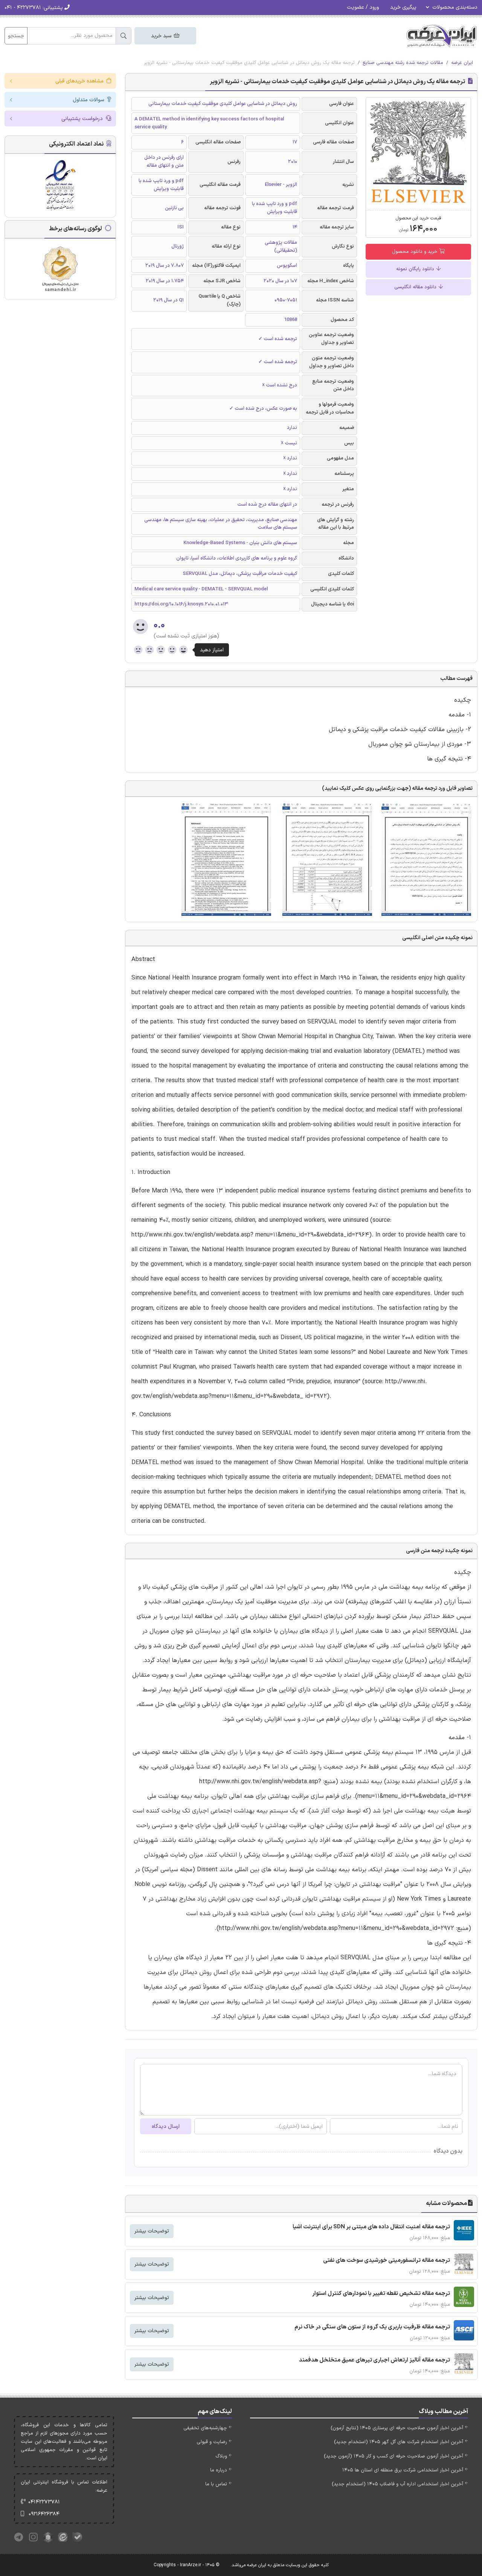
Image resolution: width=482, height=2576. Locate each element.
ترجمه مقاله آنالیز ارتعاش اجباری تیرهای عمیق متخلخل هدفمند (374, 2360)
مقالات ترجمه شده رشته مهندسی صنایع (403, 63)
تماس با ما (216, 2484)
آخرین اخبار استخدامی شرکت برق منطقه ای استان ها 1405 (403, 2470)
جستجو (16, 36)
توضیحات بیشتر (152, 2231)
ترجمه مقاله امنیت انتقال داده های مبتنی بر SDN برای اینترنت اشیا (371, 2227)
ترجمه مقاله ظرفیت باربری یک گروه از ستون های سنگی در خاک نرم (372, 2327)
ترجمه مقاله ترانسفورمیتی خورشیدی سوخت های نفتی (387, 2260)
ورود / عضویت (363, 7)
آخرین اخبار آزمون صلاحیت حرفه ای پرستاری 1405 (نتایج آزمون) (397, 2428)
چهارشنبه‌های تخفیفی (205, 2428)
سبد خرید (162, 36)
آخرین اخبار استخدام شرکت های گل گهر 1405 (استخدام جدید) (399, 2442)
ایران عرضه (462, 63)
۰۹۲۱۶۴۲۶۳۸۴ (44, 2514)
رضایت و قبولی (212, 2442)
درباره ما (219, 2470)
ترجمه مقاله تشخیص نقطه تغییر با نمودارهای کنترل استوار (381, 2294)
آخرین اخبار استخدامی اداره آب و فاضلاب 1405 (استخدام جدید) (397, 2484)
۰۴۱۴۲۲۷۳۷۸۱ (44, 2502)
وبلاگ (221, 2456)
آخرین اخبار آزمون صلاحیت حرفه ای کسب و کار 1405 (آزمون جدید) (394, 2456)
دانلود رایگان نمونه (416, 269)
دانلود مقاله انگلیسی (416, 287)
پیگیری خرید (403, 7)
